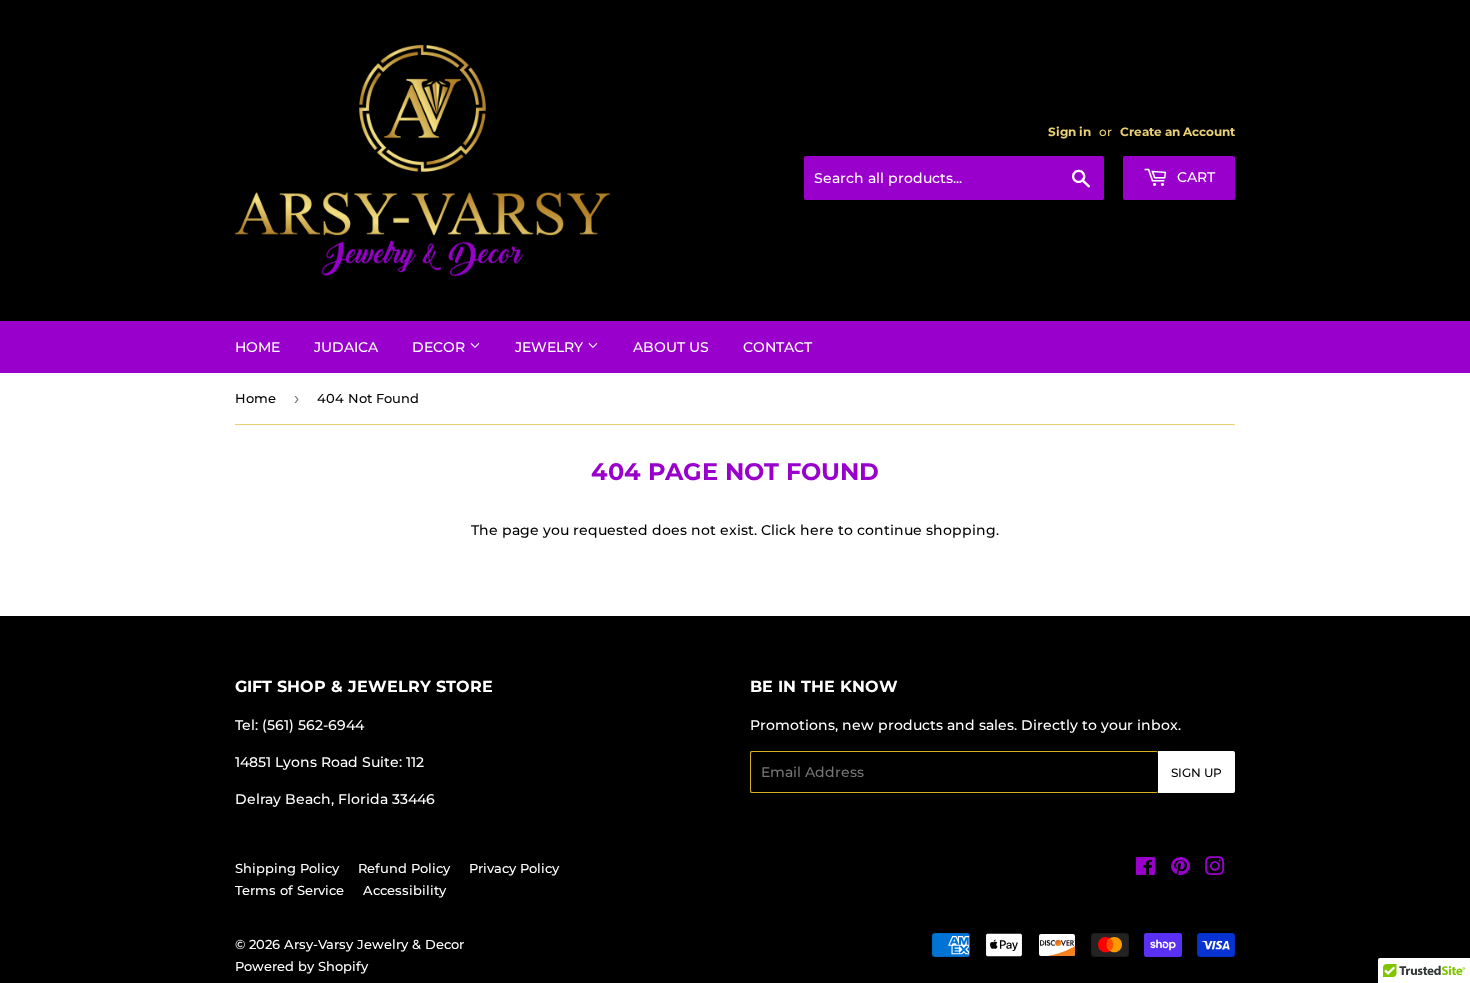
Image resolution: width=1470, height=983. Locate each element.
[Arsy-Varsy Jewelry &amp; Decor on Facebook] (1145, 869)
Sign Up (1196, 772)
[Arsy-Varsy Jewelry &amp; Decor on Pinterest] (1180, 869)
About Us (671, 347)
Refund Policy (404, 868)
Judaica (346, 347)
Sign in (1069, 131)
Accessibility (404, 890)
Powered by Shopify (301, 966)
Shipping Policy (287, 868)
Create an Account (1177, 131)
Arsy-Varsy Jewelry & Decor (374, 944)
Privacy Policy (514, 868)
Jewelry (551, 347)
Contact (777, 347)
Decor (440, 347)
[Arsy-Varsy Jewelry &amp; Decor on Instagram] (1215, 869)
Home (257, 347)
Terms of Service (289, 890)
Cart (1194, 177)
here (817, 530)
